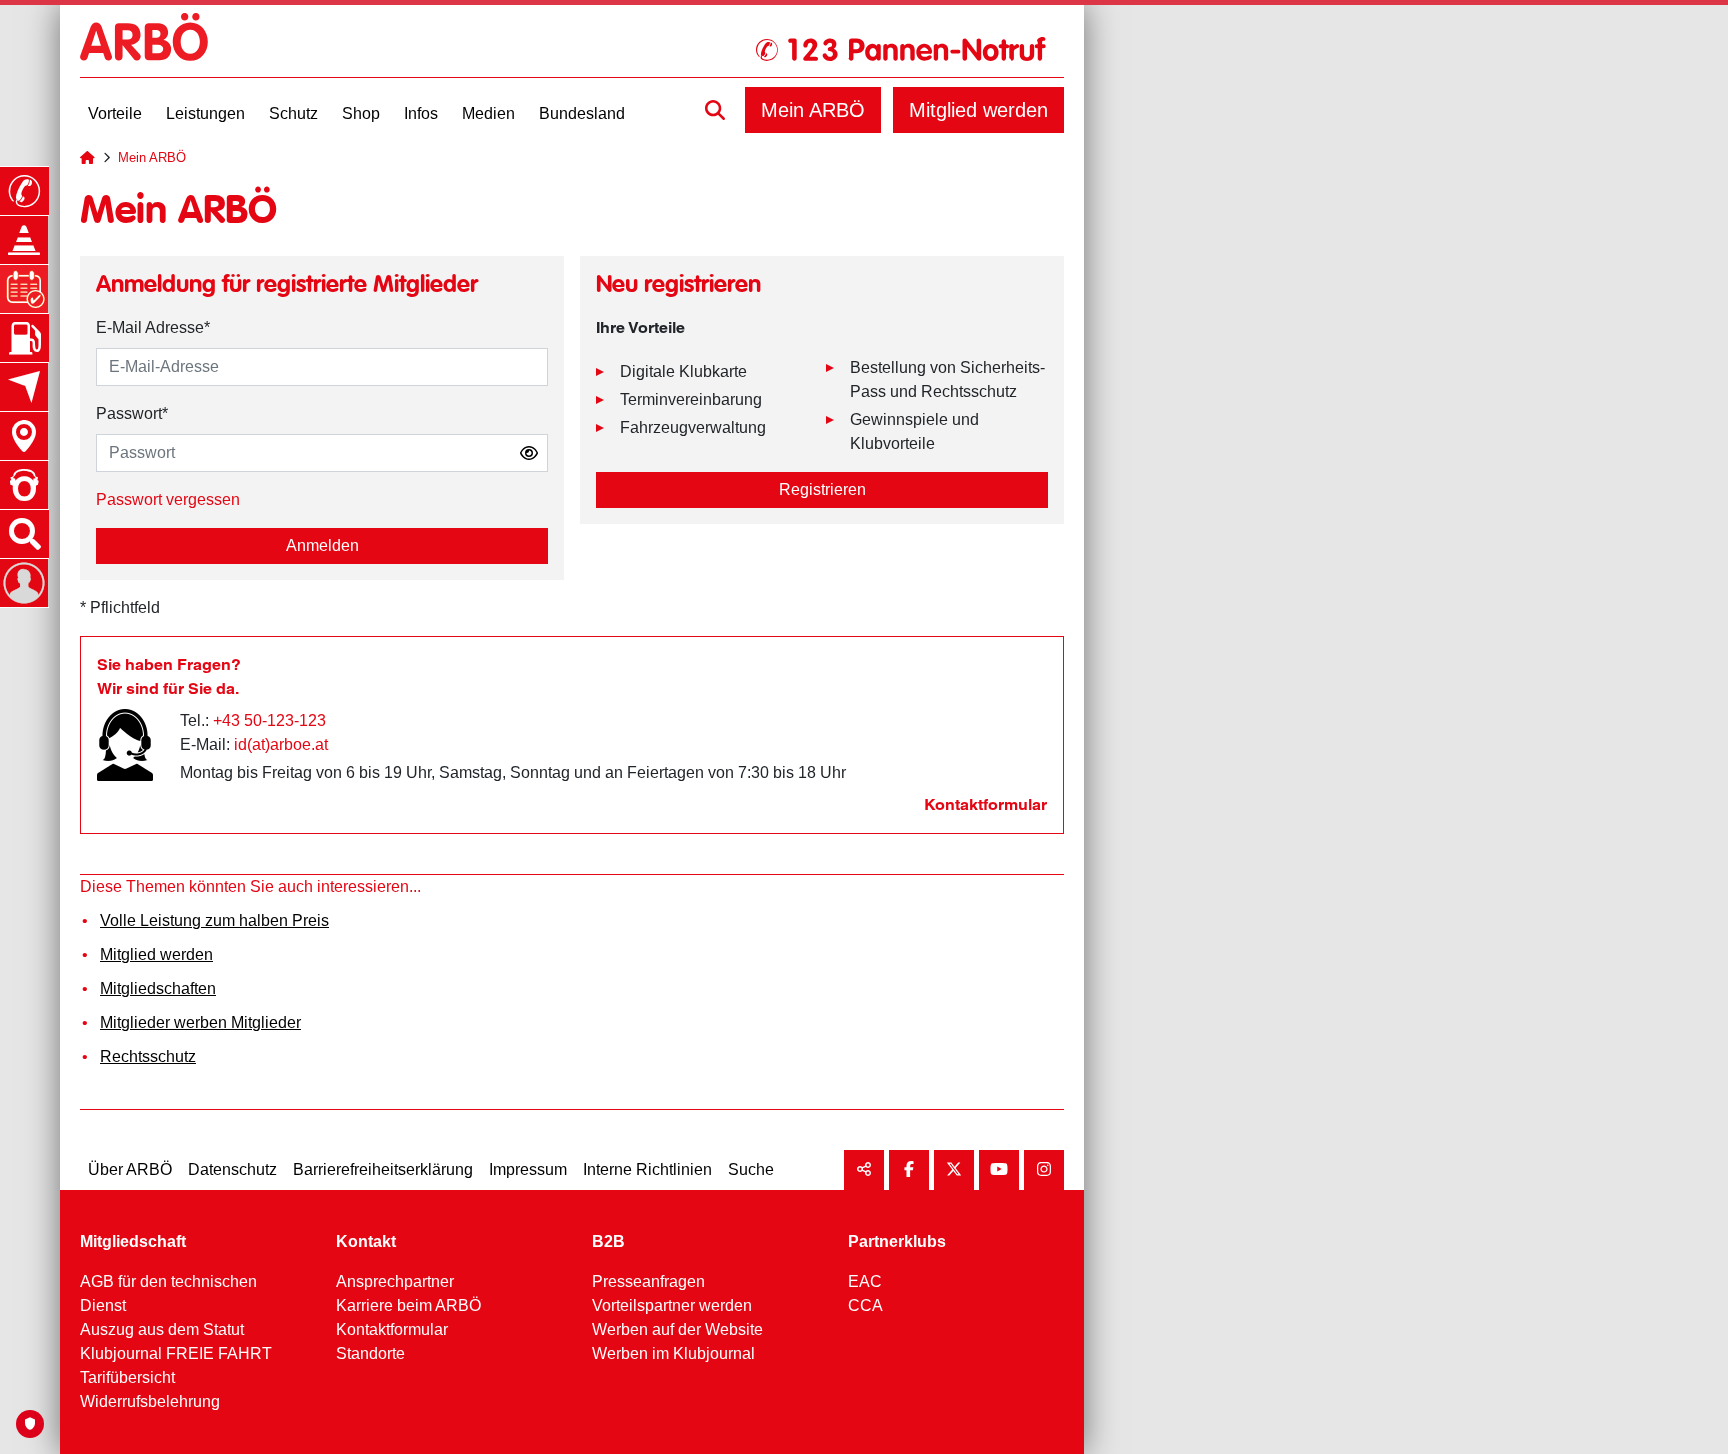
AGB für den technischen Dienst (168, 1293)
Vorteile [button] (115, 113)
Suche (751, 1169)
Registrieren (822, 489)
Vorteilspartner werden (672, 1305)
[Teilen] (864, 1170)
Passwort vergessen (168, 499)
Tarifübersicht (127, 1377)
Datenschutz (232, 1169)
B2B (608, 1241)
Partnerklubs (897, 1241)
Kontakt (366, 1241)
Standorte (370, 1353)
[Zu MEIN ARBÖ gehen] (24, 583)
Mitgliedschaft (133, 1241)
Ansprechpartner (395, 1281)
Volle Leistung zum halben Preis (214, 920)
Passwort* (132, 413)
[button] (715, 110)
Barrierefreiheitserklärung (383, 1169)
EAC (865, 1281)
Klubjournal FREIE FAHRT (176, 1353)
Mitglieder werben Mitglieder (200, 1022)
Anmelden (322, 545)
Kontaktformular (985, 804)
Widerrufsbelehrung (150, 1401)
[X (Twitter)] (954, 1170)
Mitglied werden (978, 110)
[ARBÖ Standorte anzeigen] (24, 436)
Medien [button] (488, 113)
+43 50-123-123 (269, 720)
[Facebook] (909, 1170)
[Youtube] (999, 1170)
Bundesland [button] (582, 113)
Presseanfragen (648, 1281)
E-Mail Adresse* (153, 327)
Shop (361, 113)
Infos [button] (421, 113)
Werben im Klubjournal (673, 1353)
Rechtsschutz (148, 1056)
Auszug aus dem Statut (162, 1329)
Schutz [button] (293, 113)
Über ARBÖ (130, 1169)
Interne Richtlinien (647, 1169)
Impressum (528, 1169)
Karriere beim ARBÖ (408, 1305)
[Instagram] (1044, 1170)
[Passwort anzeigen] (529, 453)
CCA (865, 1305)
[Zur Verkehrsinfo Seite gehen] (24, 240)
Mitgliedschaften (158, 988)
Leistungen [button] (205, 113)
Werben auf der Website (677, 1329)
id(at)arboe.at (281, 744)
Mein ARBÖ (813, 110)
